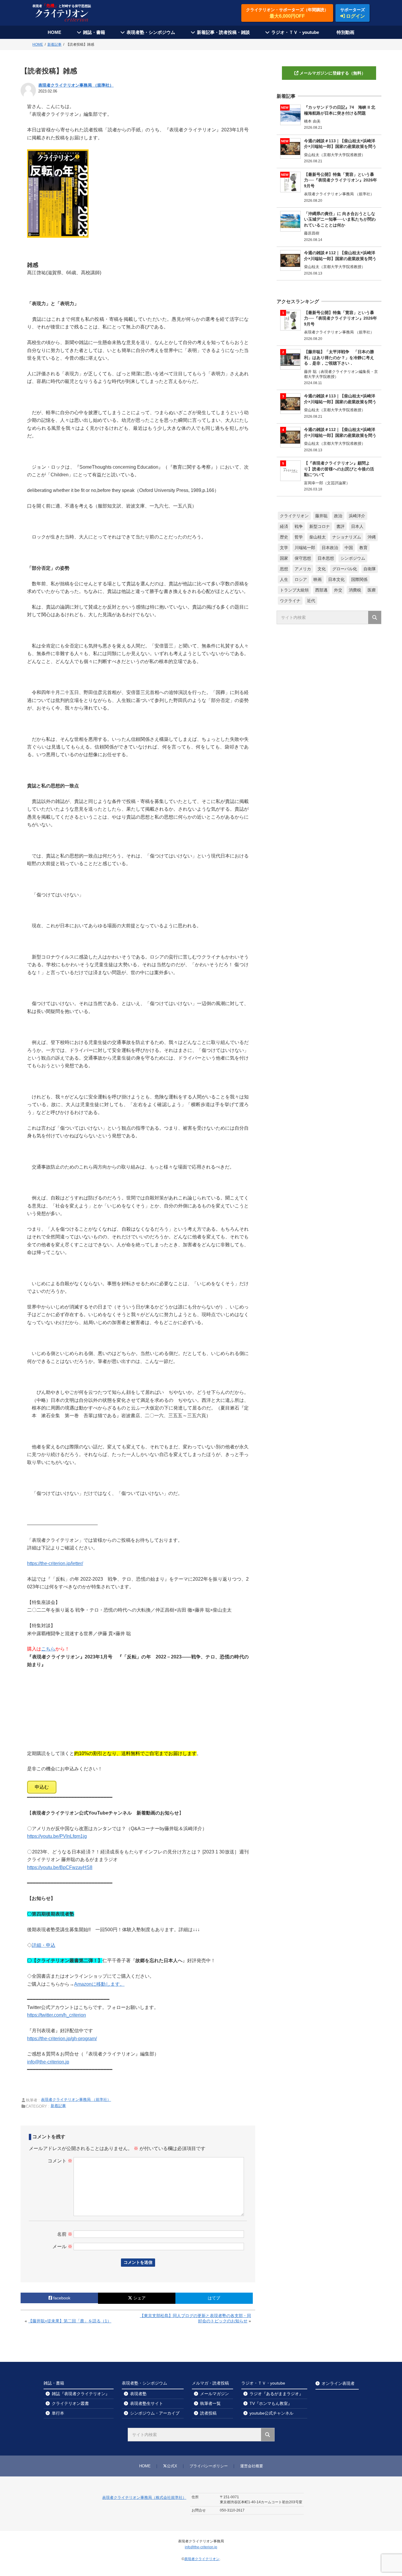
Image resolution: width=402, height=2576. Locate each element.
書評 (340, 526)
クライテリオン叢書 (70, 2403)
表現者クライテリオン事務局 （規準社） (76, 85)
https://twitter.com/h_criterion (57, 2015)
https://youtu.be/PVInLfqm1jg (57, 1836)
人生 (284, 579)
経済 (284, 526)
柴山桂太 (318, 537)
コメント (60, 2161)
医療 (372, 590)
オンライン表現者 (338, 2383)
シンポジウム (353, 558)
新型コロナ (320, 526)
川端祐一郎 (305, 548)
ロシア (301, 579)
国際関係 (359, 579)
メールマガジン (215, 2394)
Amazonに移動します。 (99, 1984)
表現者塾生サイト (147, 2403)
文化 (322, 569)
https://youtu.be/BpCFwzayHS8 (60, 1867)
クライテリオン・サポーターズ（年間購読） (287, 13)
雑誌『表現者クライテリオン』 (81, 2394)
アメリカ (303, 569)
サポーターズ (353, 13)
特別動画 (345, 32)
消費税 (355, 590)
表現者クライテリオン (202, 2559)
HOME (54, 32)
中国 (349, 548)
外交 (338, 590)
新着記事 (58, 2106)
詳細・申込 (44, 1945)
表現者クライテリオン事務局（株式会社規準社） (144, 2497)
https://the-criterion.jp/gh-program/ (62, 2039)
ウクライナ (290, 601)
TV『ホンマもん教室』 (271, 2403)
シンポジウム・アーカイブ (155, 2413)
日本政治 (330, 548)
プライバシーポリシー (209, 2466)
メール (62, 2247)
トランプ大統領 (294, 590)
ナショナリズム (347, 537)
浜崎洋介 (357, 516)
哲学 (299, 537)
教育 (363, 548)
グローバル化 (345, 569)
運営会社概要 (252, 2466)
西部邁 (321, 590)
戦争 (299, 526)
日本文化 (336, 579)
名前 (65, 2234)
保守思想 (303, 558)
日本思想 (326, 558)
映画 (318, 579)
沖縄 (372, 537)
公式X (172, 2466)
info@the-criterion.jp (48, 2062)
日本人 (357, 526)
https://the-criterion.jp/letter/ (55, 1563)
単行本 (58, 2413)
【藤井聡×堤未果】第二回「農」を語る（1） (70, 2321)
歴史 (284, 537)
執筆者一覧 (210, 2403)
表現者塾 (138, 2394)
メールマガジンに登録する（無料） (333, 73)
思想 (284, 569)
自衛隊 (370, 569)
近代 (311, 601)
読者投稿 (208, 2413)
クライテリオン (294, 516)
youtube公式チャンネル (271, 2413)
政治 (338, 516)
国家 (284, 558)
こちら (48, 1649)
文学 (284, 548)
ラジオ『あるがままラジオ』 (276, 2394)
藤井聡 (321, 516)
